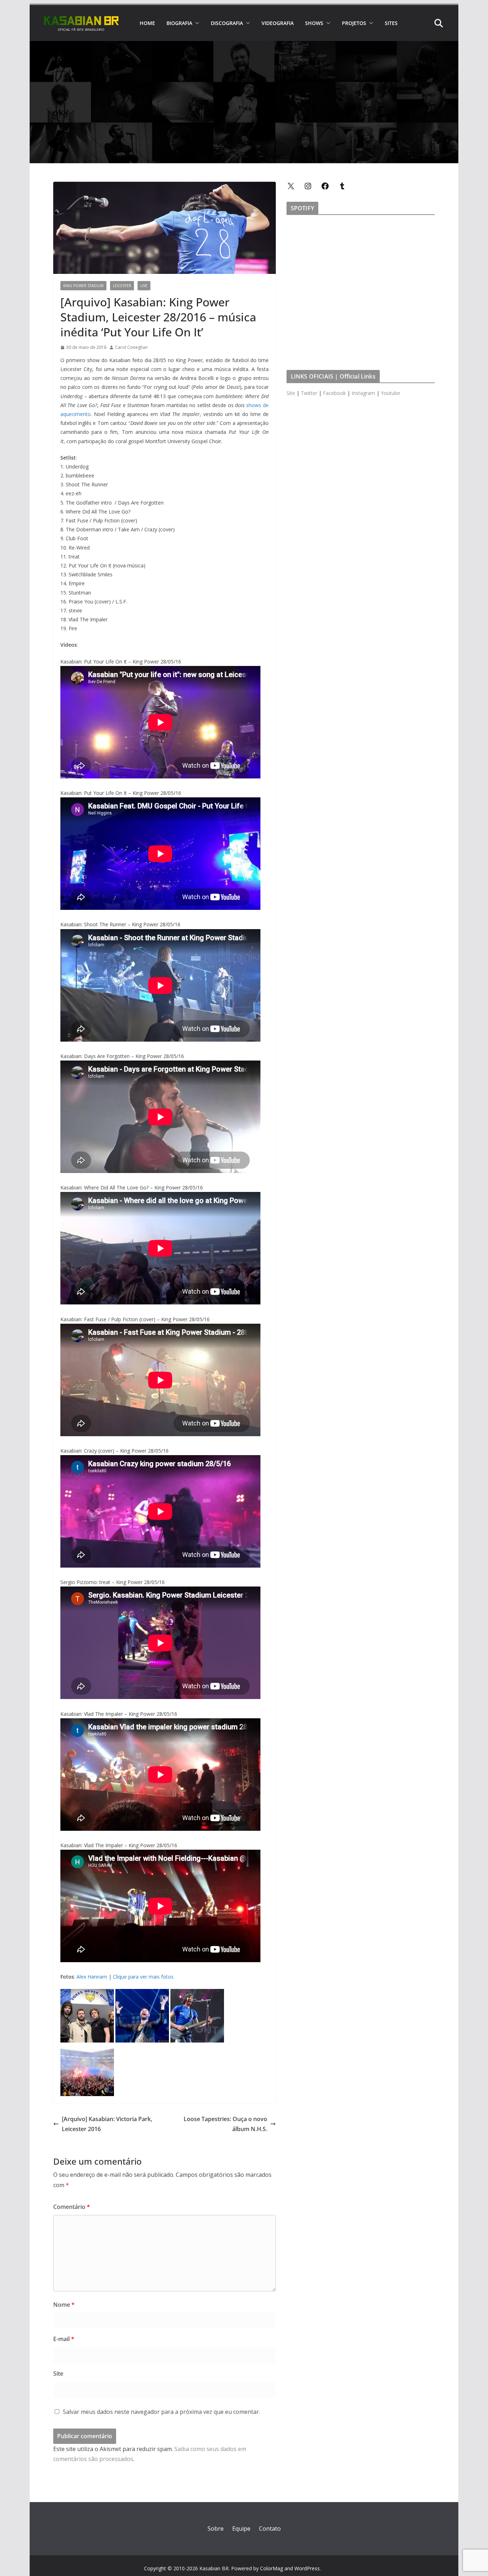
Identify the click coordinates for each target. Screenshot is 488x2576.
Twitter (309, 393)
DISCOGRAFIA (227, 23)
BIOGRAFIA (179, 23)
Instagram (363, 393)
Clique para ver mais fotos (143, 1977)
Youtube (390, 393)
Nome (64, 2305)
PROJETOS (354, 23)
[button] (196, 23)
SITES (391, 23)
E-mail (64, 2339)
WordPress (307, 2568)
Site (58, 2374)
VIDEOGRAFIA (278, 23)
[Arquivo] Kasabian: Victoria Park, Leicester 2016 (107, 2124)
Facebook (334, 393)
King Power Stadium (83, 286)
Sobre (216, 2529)
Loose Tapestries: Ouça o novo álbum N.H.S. (225, 2124)
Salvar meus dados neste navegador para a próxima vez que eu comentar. (161, 2412)
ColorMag (272, 2568)
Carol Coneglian (131, 347)
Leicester (122, 286)
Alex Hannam (92, 1977)
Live (144, 286)
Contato (270, 2529)
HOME (147, 23)
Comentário (72, 2207)
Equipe (241, 2529)
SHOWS (314, 23)
